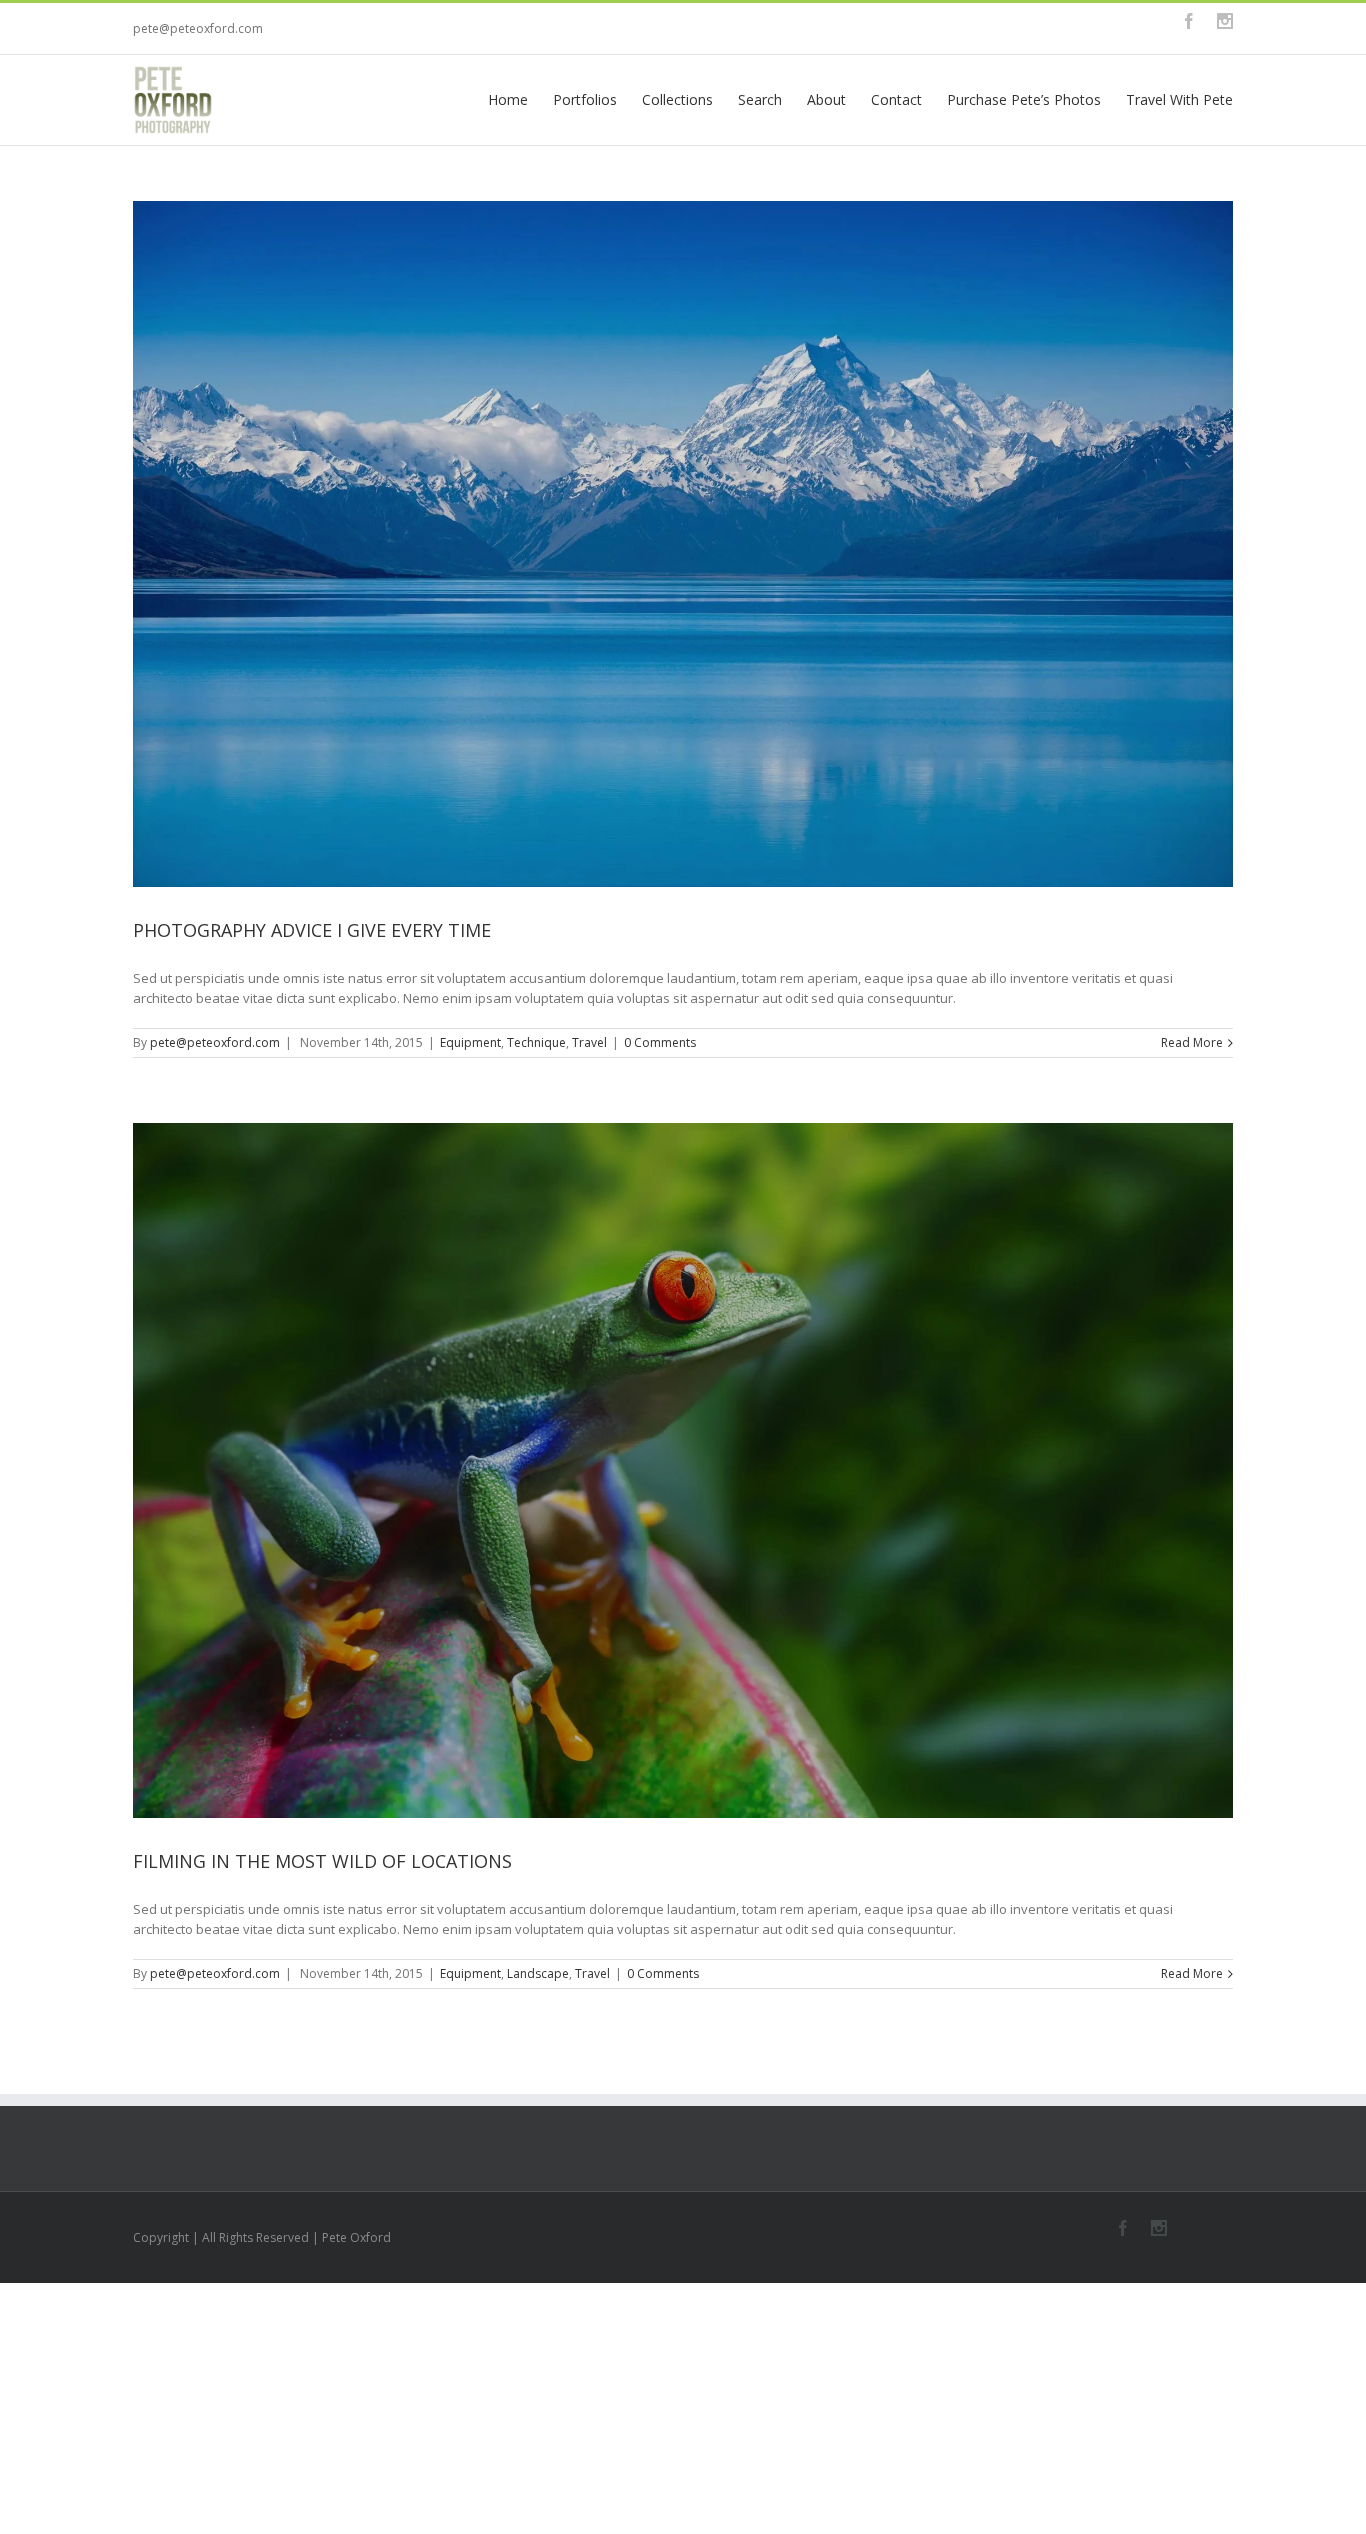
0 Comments (660, 1042)
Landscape (538, 1973)
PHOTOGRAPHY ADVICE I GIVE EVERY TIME (312, 930)
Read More (1192, 1042)
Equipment (470, 1042)
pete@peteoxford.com (198, 28)
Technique (536, 1042)
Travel (589, 1042)
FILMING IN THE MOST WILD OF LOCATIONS (322, 1861)
